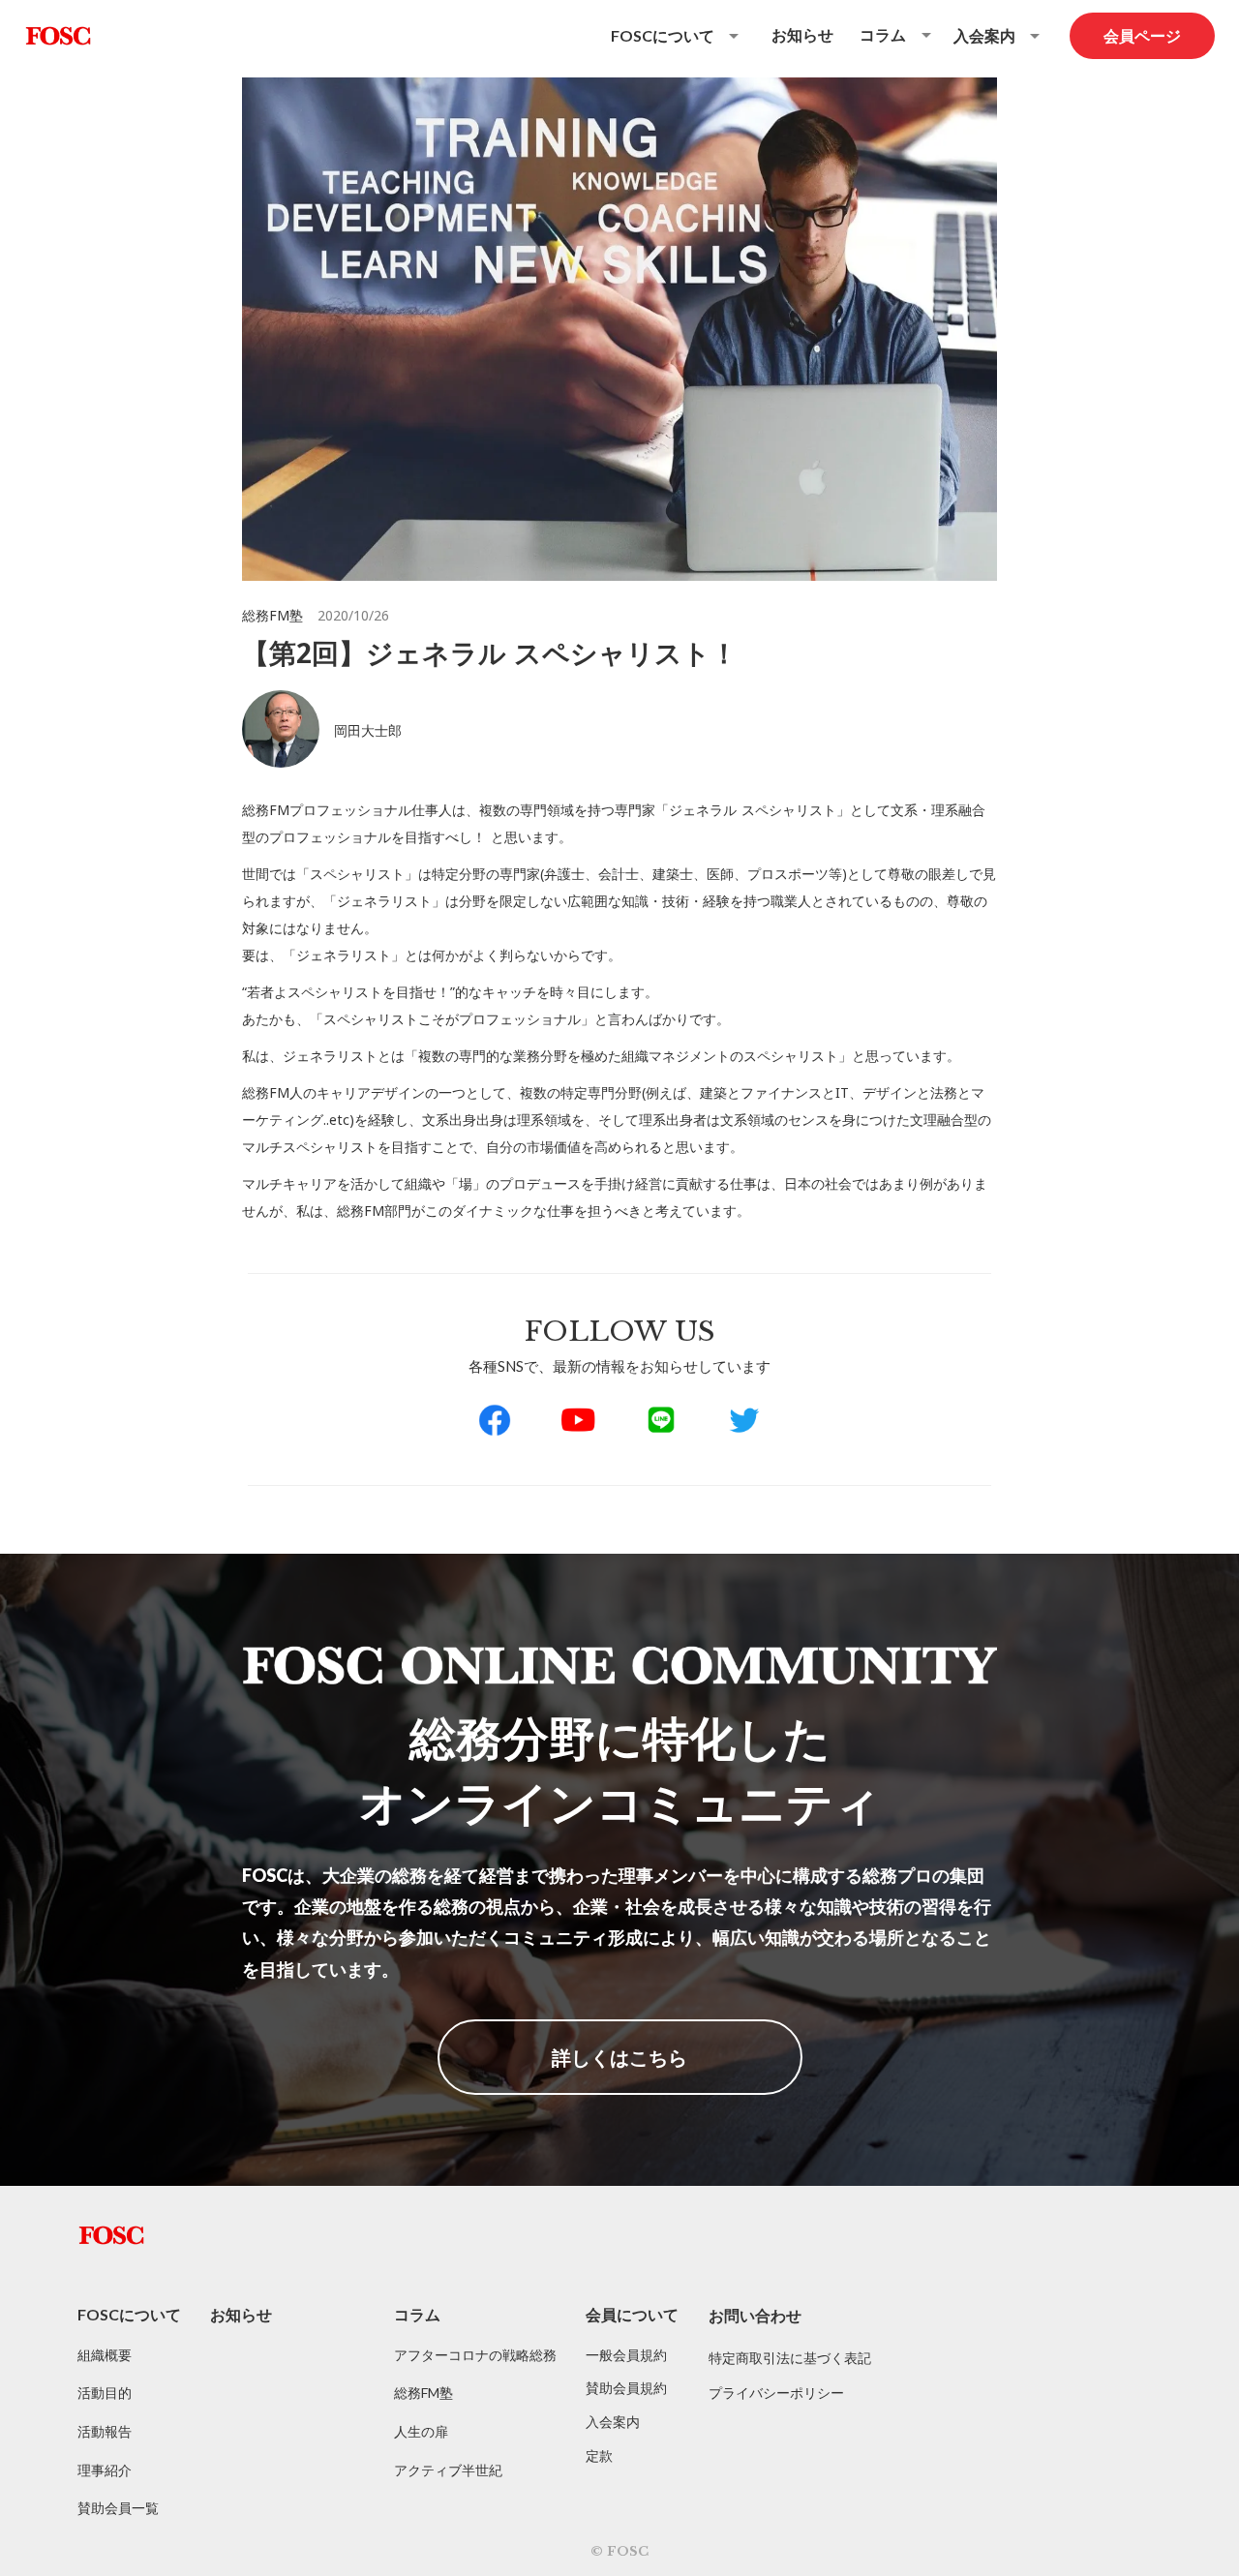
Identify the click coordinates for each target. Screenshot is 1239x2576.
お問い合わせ (755, 2315)
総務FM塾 (423, 2393)
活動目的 (105, 2393)
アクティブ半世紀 (448, 2470)
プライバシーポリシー (776, 2393)
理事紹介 (105, 2470)
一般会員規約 (626, 2355)
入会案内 (613, 2422)
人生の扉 (421, 2431)
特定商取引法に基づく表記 (790, 2358)
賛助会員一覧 (118, 2508)
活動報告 (105, 2431)
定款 (599, 2455)
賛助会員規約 (626, 2388)
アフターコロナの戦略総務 (475, 2355)
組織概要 (105, 2355)
